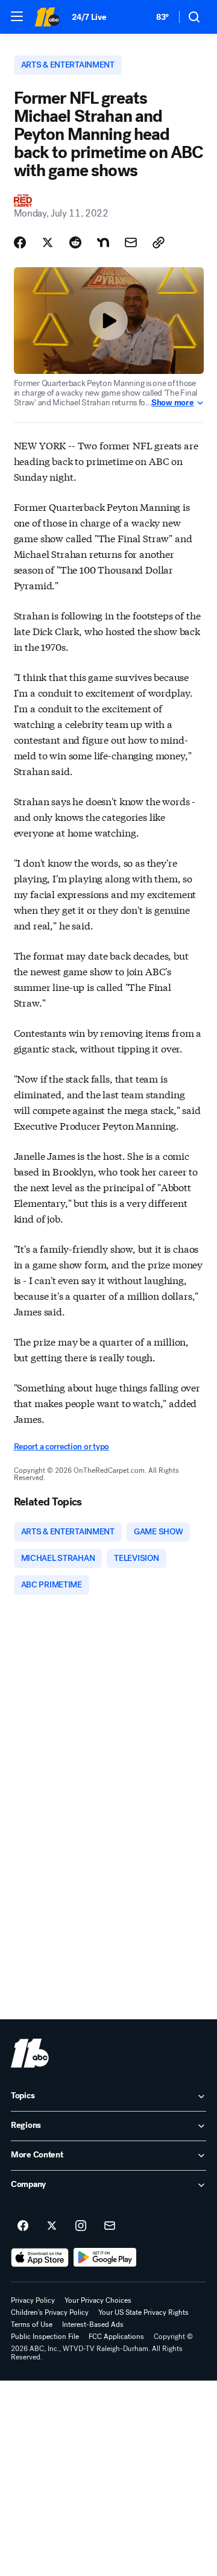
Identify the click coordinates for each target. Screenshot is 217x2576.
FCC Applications (116, 2337)
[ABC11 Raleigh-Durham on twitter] (52, 2226)
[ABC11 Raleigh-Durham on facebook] (23, 2226)
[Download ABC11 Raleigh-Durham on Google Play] (105, 2258)
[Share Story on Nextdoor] (103, 242)
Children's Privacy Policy (50, 2312)
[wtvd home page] (30, 2053)
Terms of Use (32, 2324)
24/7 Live (89, 17)
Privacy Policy (33, 2300)
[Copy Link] (159, 242)
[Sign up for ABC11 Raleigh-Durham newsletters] (110, 2226)
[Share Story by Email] (131, 242)
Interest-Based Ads (93, 2324)
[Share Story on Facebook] (20, 242)
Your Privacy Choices (98, 2300)
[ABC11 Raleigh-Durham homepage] (47, 17)
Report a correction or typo (61, 1447)
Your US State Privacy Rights (143, 2312)
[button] (17, 16)
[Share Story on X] (48, 242)
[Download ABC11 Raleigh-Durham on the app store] (40, 2258)
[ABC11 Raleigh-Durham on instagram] (81, 2226)
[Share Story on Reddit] (75, 242)
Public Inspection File (45, 2337)
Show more (172, 403)
